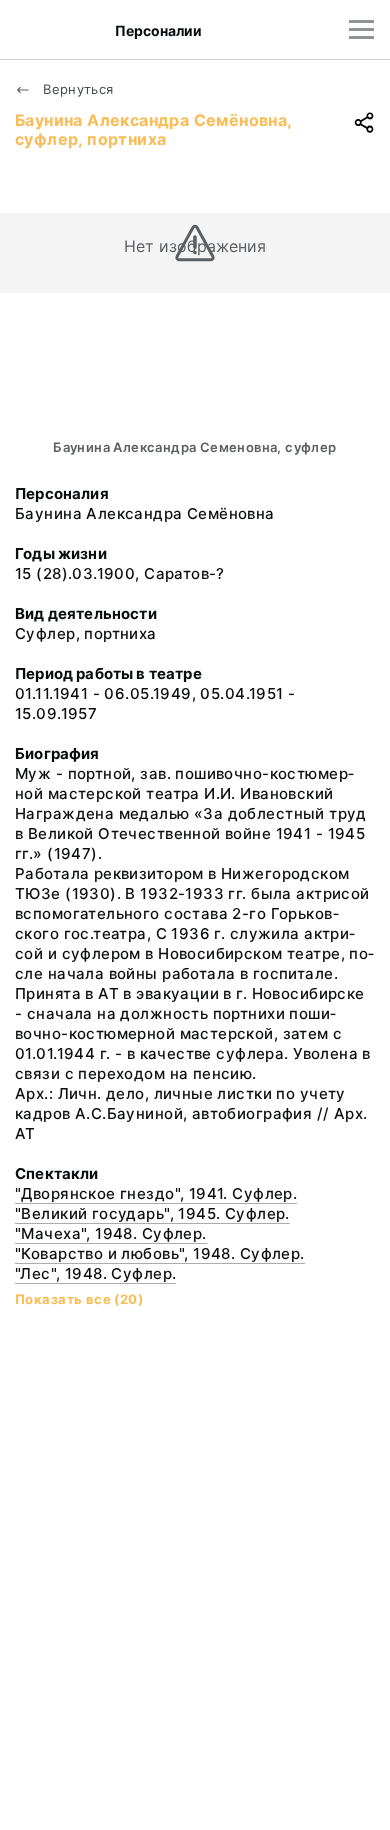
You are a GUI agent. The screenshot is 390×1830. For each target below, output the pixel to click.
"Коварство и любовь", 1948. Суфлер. (160, 1253)
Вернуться (76, 89)
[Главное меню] (361, 29)
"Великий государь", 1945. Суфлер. (152, 1213)
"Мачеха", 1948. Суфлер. (111, 1233)
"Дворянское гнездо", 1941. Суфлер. (156, 1193)
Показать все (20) (79, 1299)
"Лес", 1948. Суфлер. (95, 1273)
